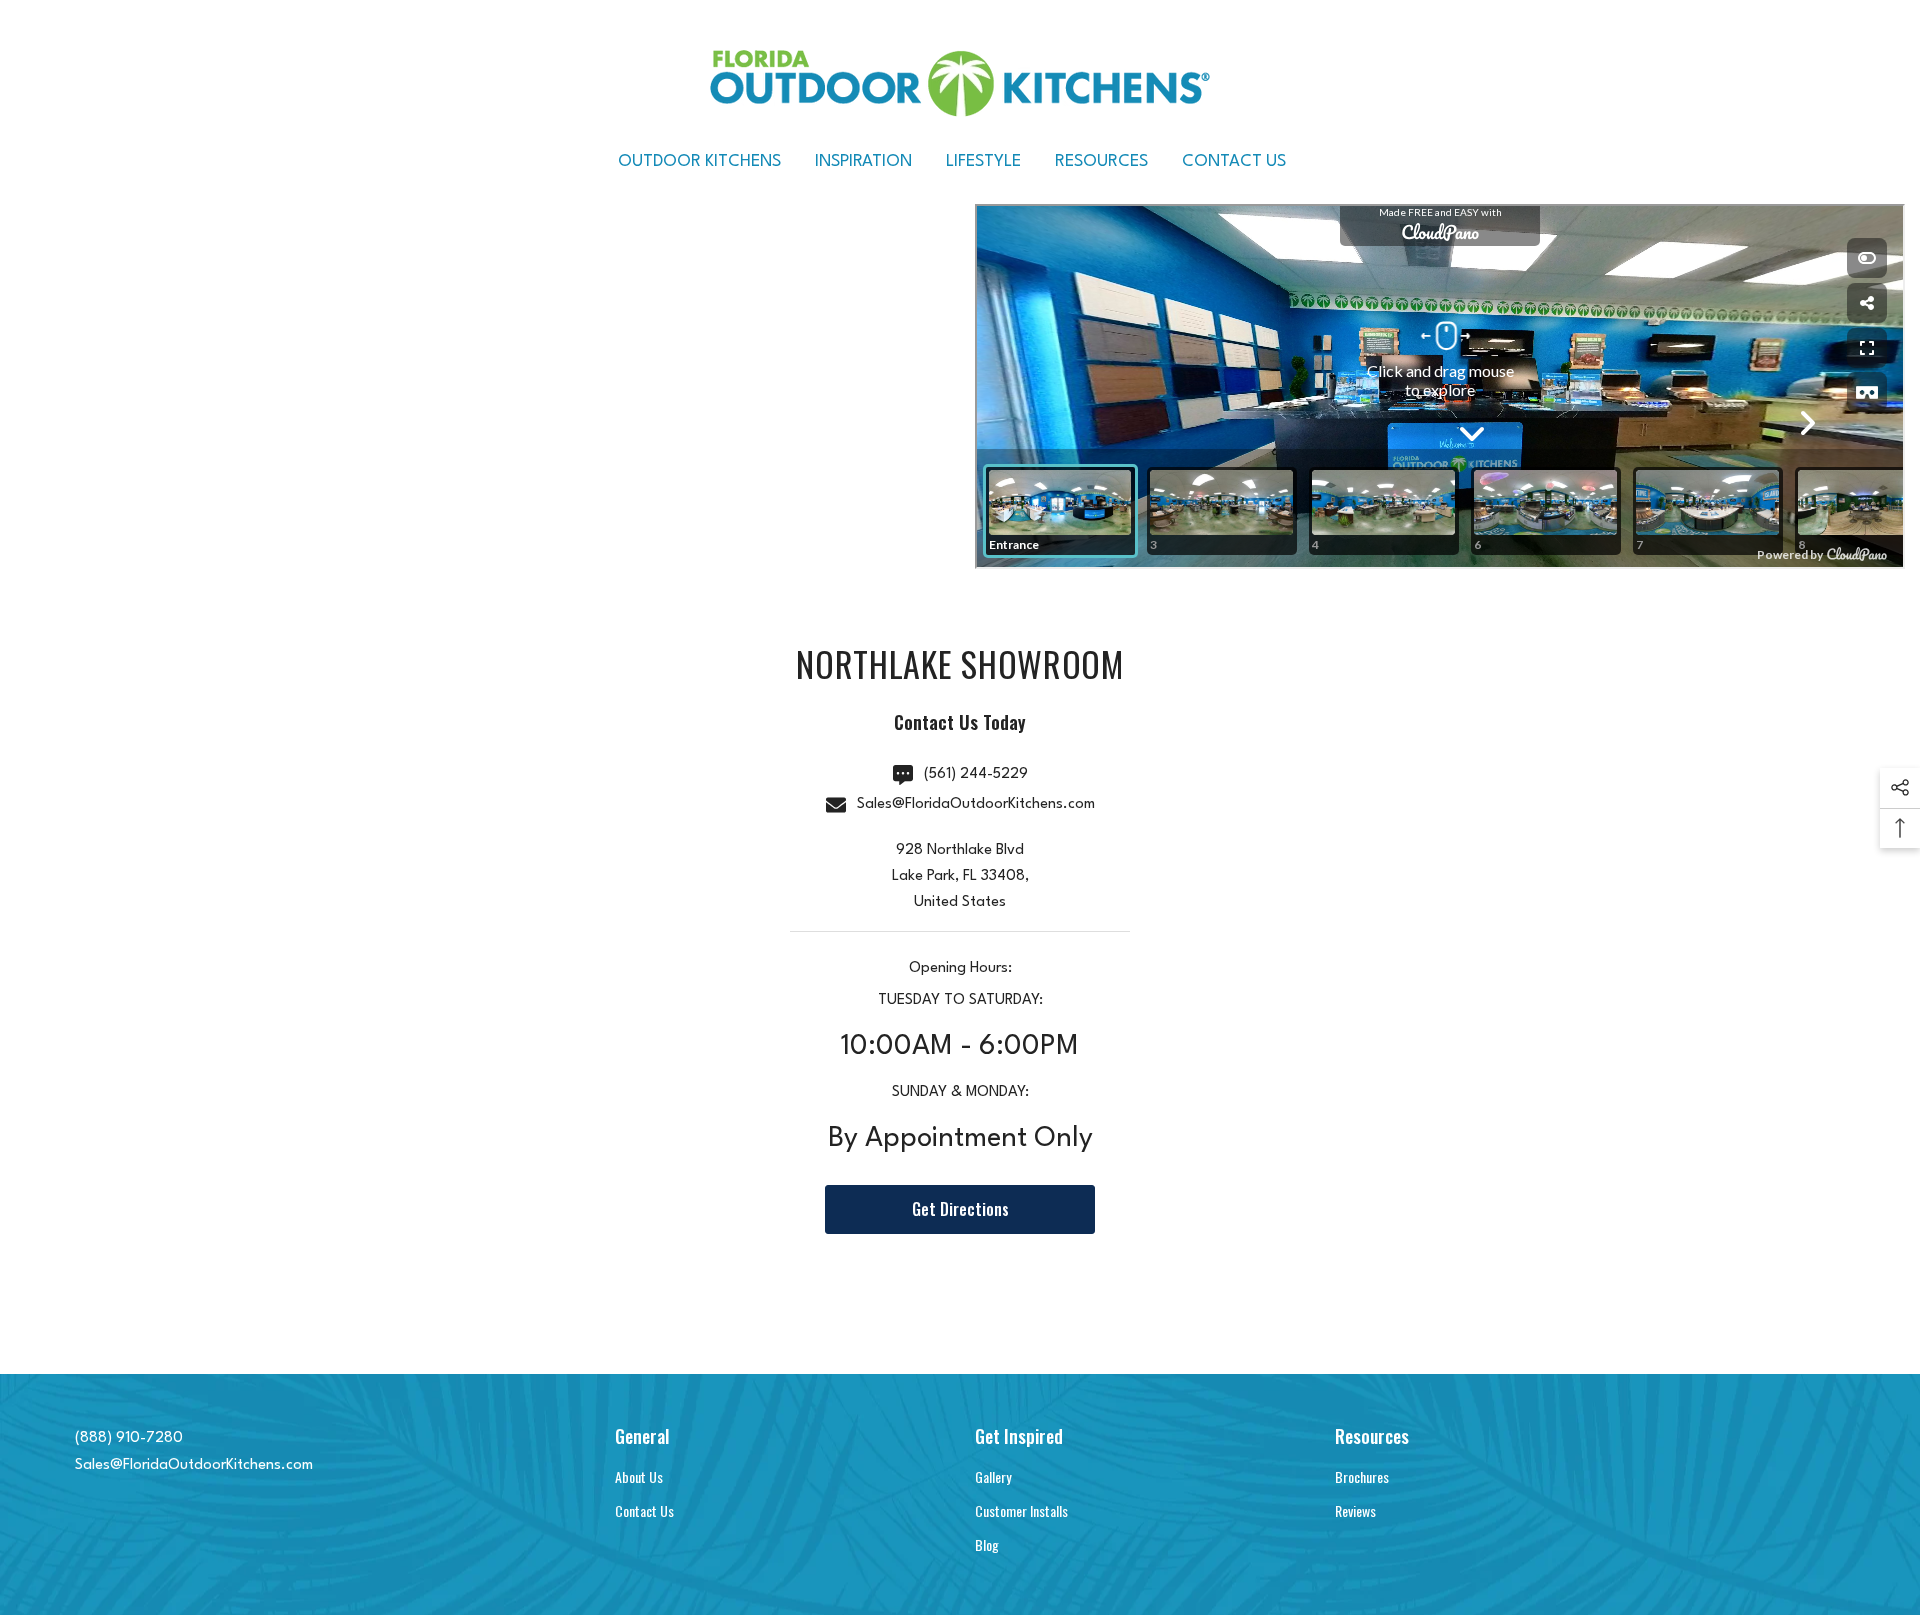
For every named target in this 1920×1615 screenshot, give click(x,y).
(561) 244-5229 (976, 774)
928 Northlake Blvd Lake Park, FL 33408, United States (960, 876)
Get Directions (960, 1209)
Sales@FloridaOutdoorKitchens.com (976, 804)
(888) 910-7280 (129, 1438)
